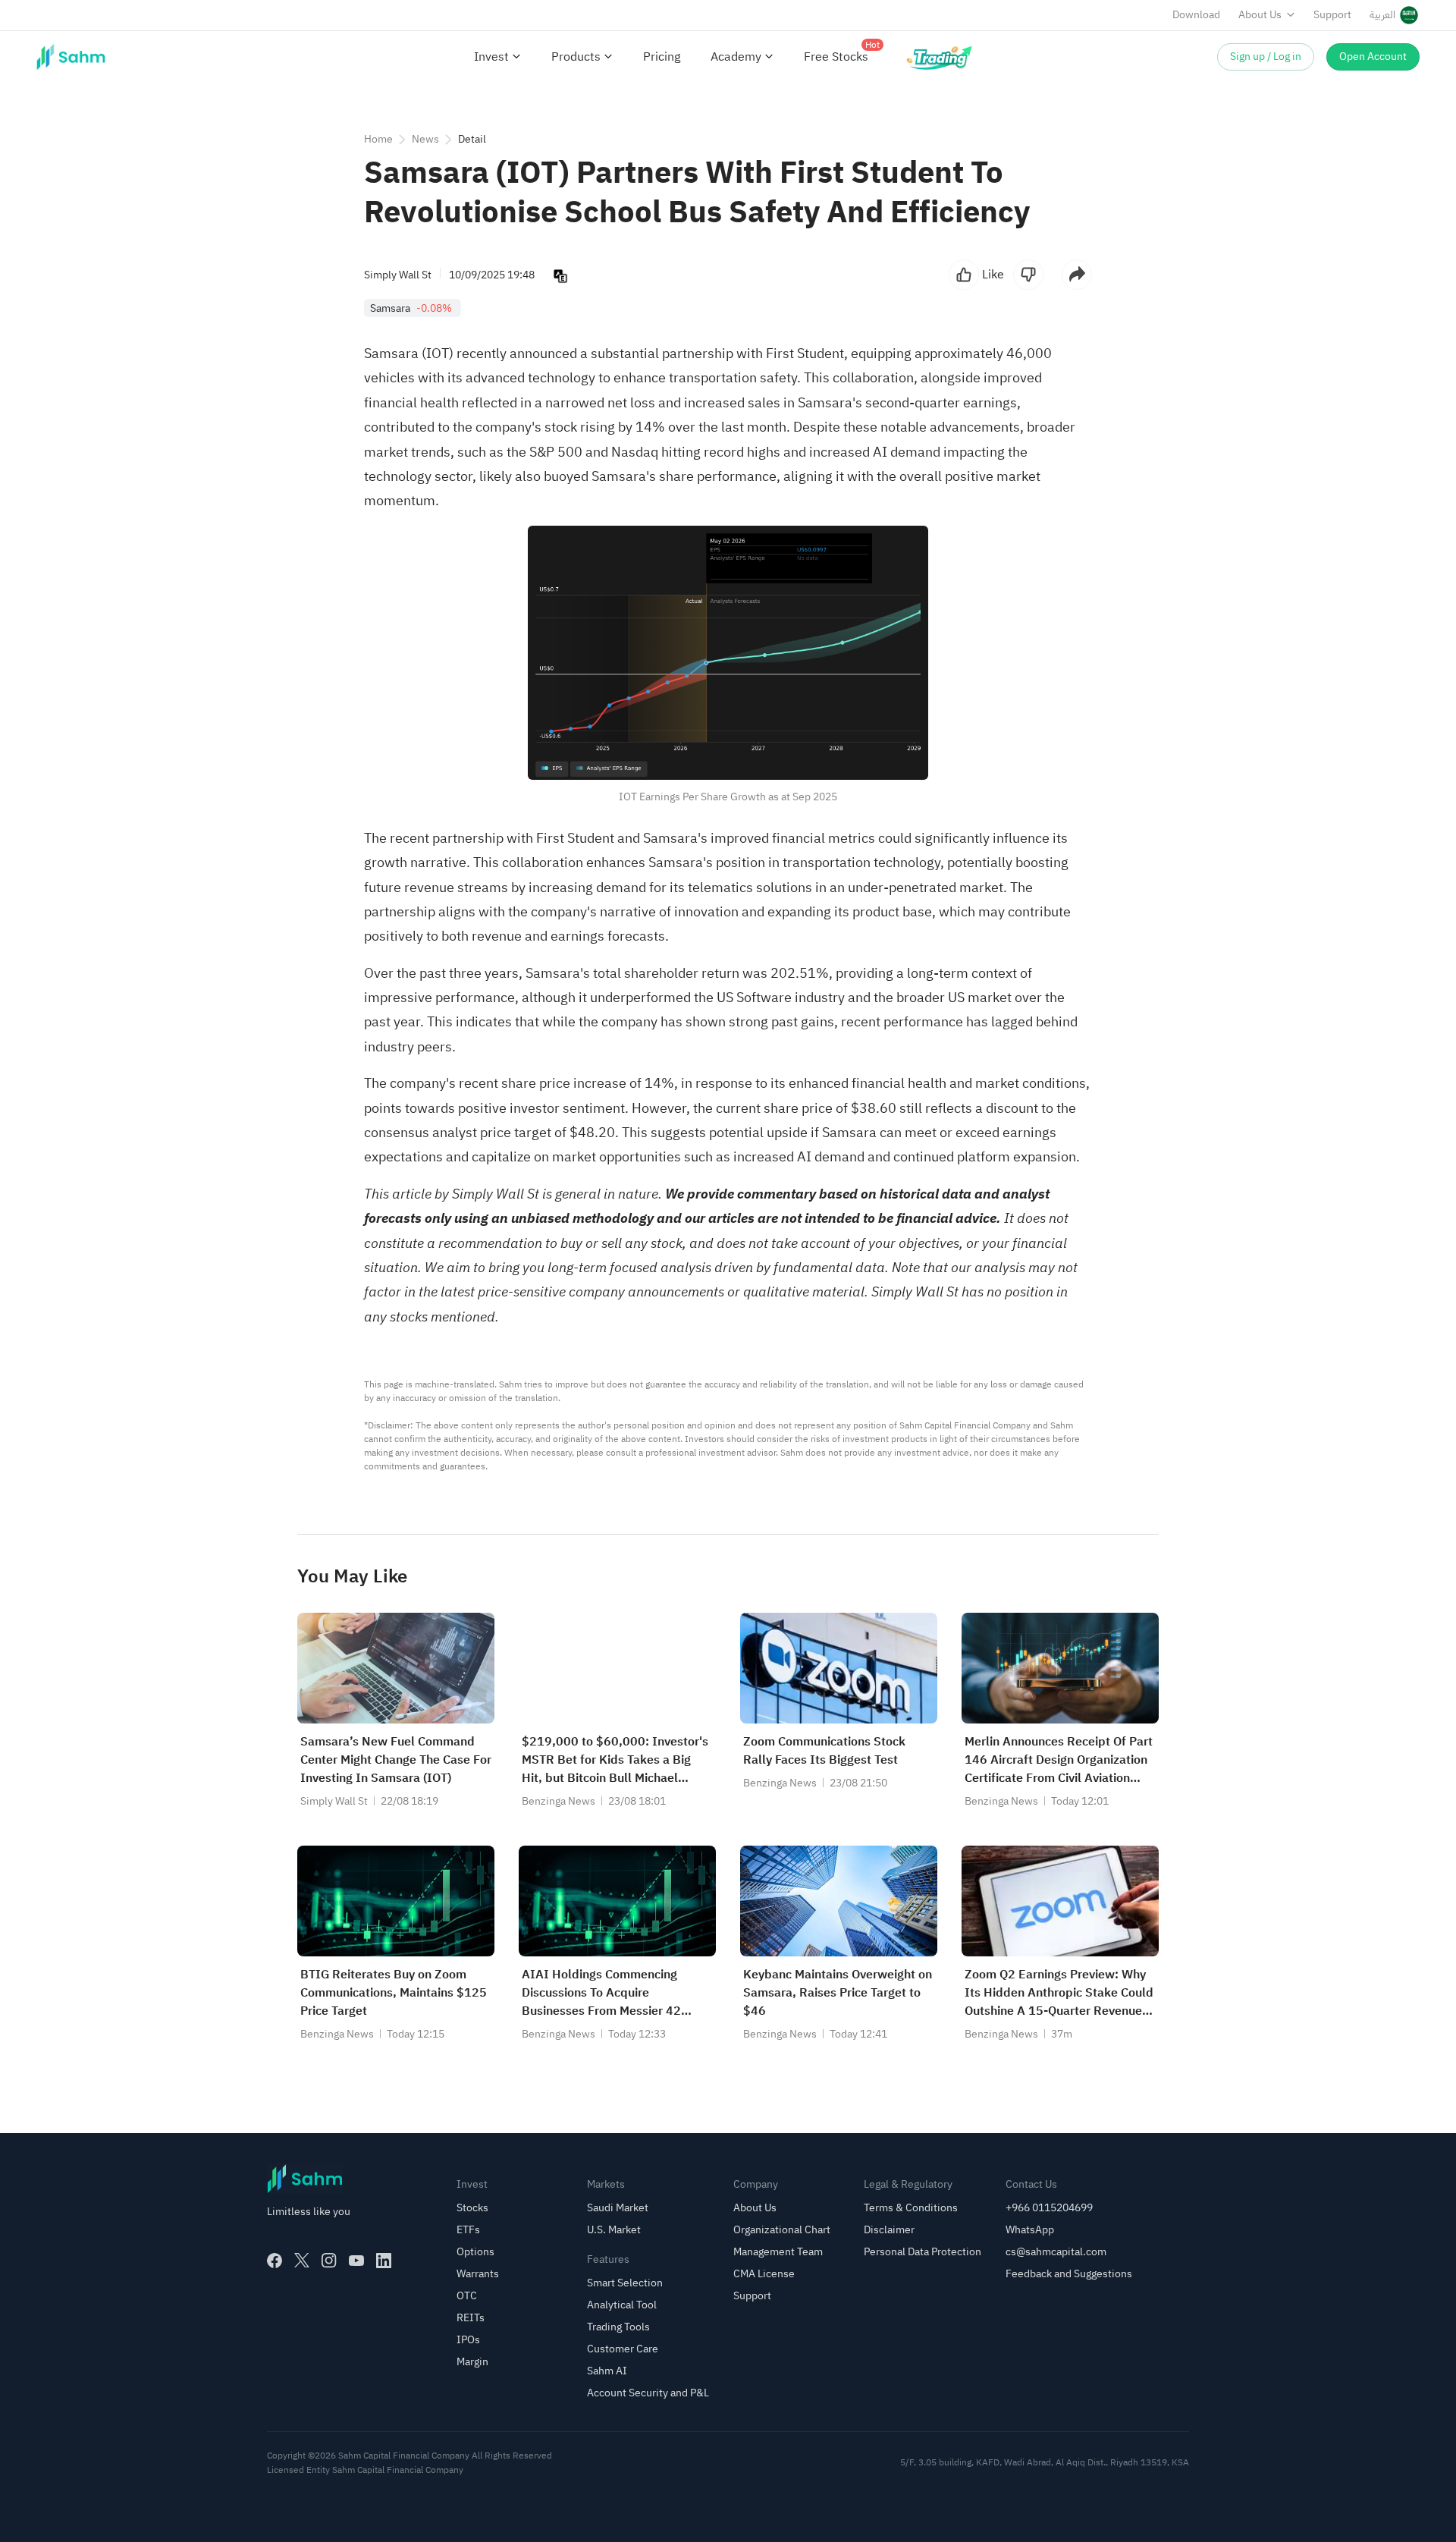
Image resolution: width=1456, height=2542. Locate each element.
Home (378, 139)
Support (1332, 15)
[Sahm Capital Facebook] (275, 2261)
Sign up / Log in (1266, 57)
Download (1196, 15)
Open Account (1373, 57)
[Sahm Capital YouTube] (356, 2261)
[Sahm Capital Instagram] (329, 2261)
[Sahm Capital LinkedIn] (384, 2261)
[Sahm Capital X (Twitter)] (302, 2261)
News (425, 139)
